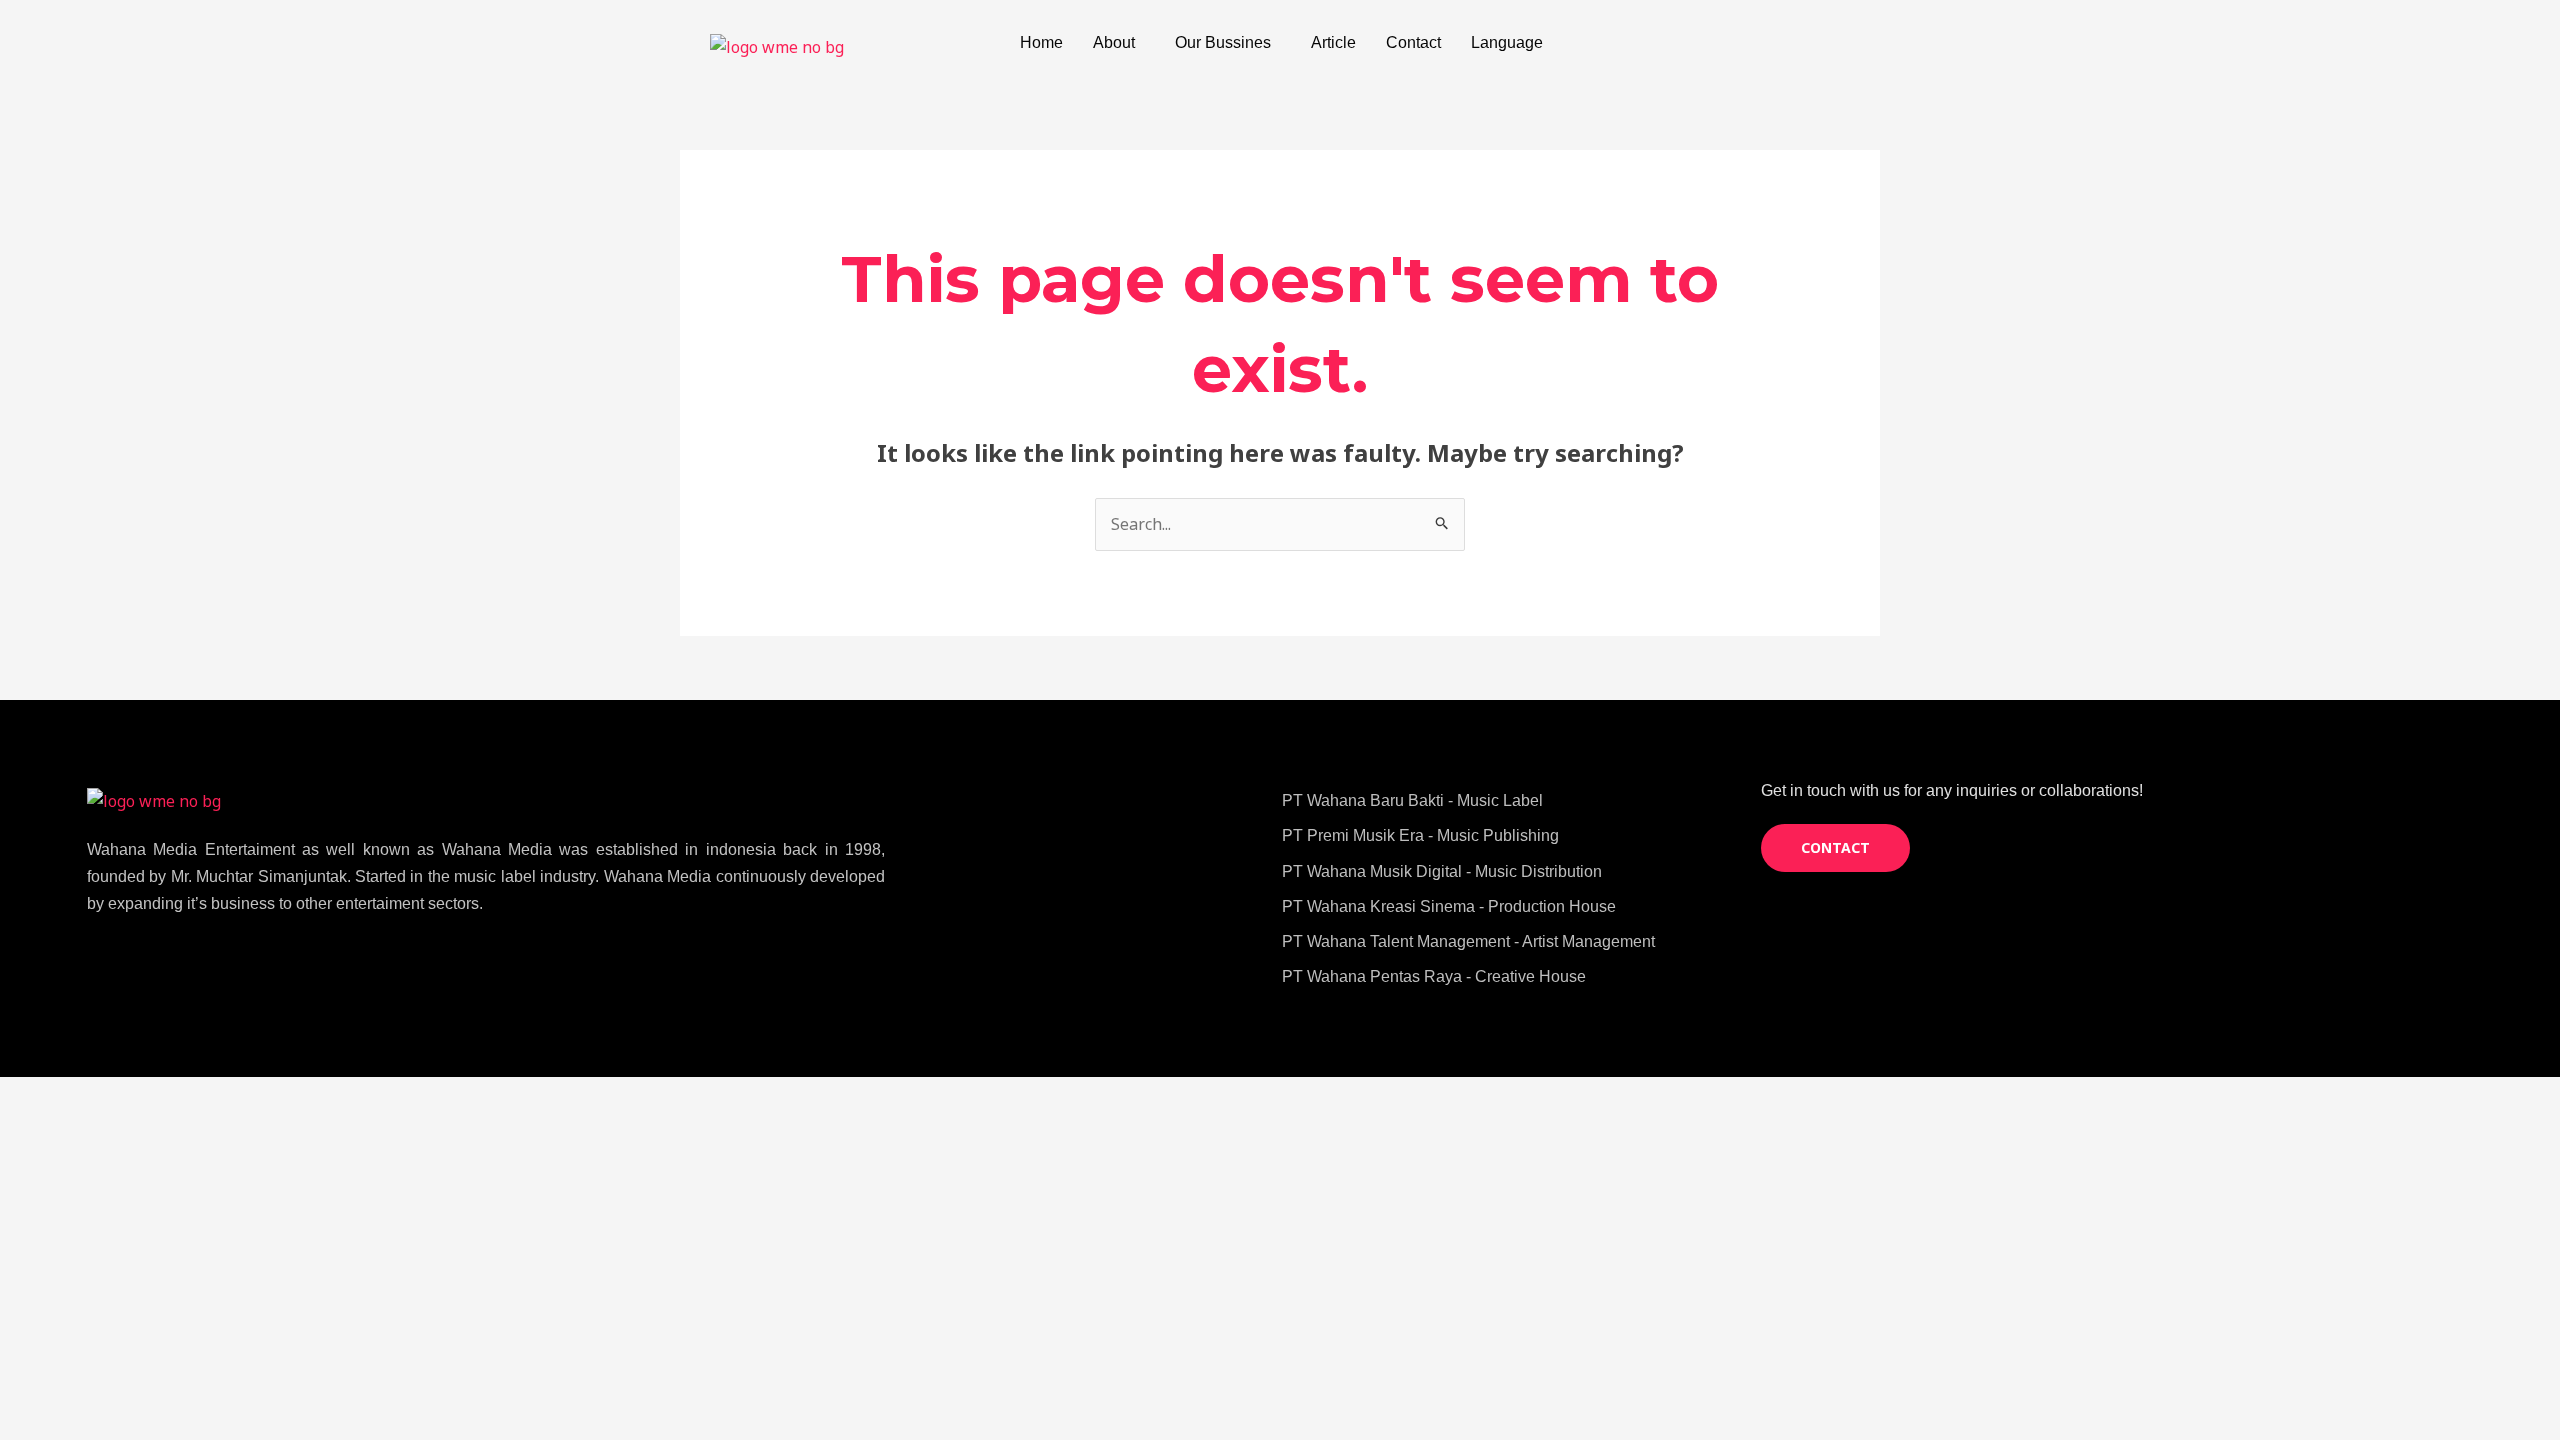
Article (1333, 42)
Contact (1413, 42)
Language (1507, 42)
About (1114, 42)
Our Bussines (1223, 42)
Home (1041, 42)
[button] (1119, 43)
